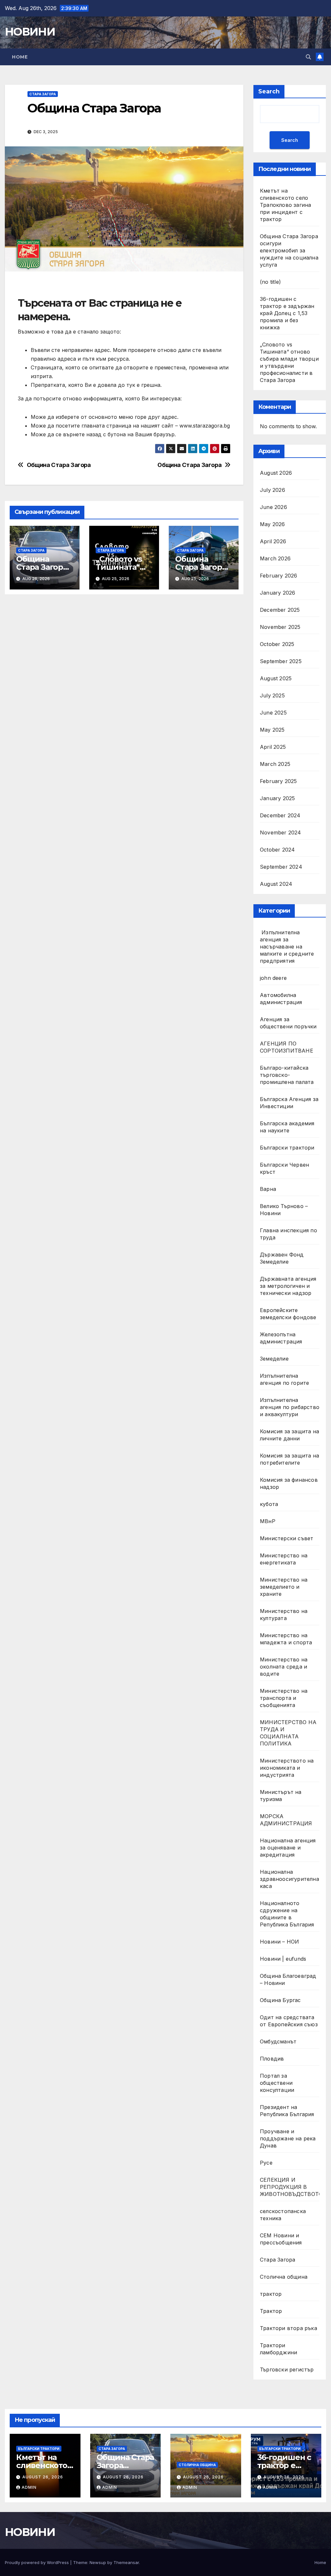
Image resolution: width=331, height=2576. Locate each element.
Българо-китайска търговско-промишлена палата (287, 1075)
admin (29, 2487)
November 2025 (280, 627)
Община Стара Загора (189, 465)
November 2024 (281, 832)
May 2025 (272, 730)
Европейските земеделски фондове (288, 1314)
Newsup (98, 2562)
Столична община (284, 2277)
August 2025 (276, 678)
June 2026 (273, 507)
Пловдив (272, 2059)
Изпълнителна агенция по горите (284, 1379)
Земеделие (274, 1359)
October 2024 (277, 850)
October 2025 (277, 644)
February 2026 (279, 576)
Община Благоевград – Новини (288, 1979)
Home (20, 57)
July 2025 (272, 695)
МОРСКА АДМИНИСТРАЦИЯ (286, 1820)
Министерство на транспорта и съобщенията (284, 1698)
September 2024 (281, 867)
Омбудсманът (278, 2041)
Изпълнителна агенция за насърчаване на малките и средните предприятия (287, 947)
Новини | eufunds (283, 1959)
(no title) (270, 282)
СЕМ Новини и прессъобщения (281, 2239)
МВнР (268, 1521)
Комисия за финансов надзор (289, 1483)
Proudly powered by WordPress (37, 2562)
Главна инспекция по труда (288, 1234)
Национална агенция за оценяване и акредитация (288, 1848)
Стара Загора (43, 94)
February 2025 (278, 781)
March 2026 (275, 558)
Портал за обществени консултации (277, 2083)
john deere (273, 978)
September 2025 (281, 661)
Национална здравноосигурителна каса (289, 1879)
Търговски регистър (287, 2369)
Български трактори (287, 1148)
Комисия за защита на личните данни (289, 1435)
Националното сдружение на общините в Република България (287, 1914)
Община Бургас (280, 2000)
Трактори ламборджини (278, 2349)
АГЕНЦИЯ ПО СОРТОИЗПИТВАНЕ (287, 1047)
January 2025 (277, 798)
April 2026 (273, 541)
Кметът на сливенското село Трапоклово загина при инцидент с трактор (285, 205)
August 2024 (276, 884)
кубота (269, 1504)
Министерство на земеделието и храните (284, 1587)
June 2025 (273, 713)
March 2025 (275, 764)
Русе (266, 2163)
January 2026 (278, 593)
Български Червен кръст (284, 1168)
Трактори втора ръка (288, 2328)
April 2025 (273, 747)
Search (269, 91)
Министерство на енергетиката (284, 1559)
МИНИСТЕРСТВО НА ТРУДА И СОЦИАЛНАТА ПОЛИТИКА (288, 1733)
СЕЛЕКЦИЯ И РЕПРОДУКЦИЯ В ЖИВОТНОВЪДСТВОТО (291, 2187)
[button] (308, 57)
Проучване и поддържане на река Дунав (288, 2138)
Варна (268, 1189)
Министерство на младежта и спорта (287, 1639)
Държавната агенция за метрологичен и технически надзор (288, 1286)
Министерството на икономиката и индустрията (287, 1768)
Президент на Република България (287, 2111)
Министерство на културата (284, 1615)
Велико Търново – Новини (284, 1210)
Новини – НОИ (279, 1942)
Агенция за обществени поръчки (288, 1023)
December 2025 (280, 610)
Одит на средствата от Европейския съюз (289, 2021)
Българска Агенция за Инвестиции (289, 1103)
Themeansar (126, 2562)
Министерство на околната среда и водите (284, 1667)
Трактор (271, 2311)
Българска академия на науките (287, 1127)
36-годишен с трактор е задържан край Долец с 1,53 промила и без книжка (287, 313)
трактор (271, 2294)
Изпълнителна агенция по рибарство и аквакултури (290, 1407)
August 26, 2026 (43, 2477)
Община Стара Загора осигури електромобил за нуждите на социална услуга (289, 250)
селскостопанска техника (283, 2215)
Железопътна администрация (281, 1338)
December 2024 (280, 815)
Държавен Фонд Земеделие (282, 1258)
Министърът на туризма (281, 1796)
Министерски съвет (287, 1538)
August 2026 (276, 473)
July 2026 (272, 490)
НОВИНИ (30, 32)
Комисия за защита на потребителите (289, 1459)
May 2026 (272, 524)
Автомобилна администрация (281, 999)
